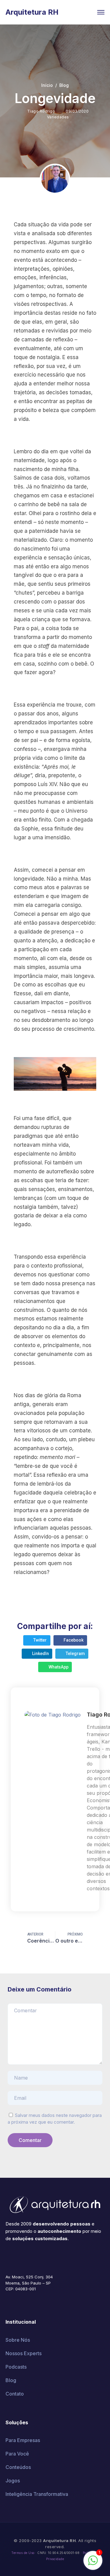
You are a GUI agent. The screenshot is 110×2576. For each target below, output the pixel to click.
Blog (64, 85)
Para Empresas (23, 2440)
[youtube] (26, 2257)
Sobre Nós (18, 2340)
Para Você (17, 2454)
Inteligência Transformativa (37, 2494)
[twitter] (16, 2257)
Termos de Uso (23, 2553)
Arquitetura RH (32, 12)
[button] (37, 1640)
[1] (93, 2563)
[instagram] (44, 2257)
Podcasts (16, 2367)
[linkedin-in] (35, 2257)
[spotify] (53, 2257)
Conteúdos (18, 2467)
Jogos (13, 2481)
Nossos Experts (24, 2353)
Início (47, 85)
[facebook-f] (7, 2257)
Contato (15, 2394)
